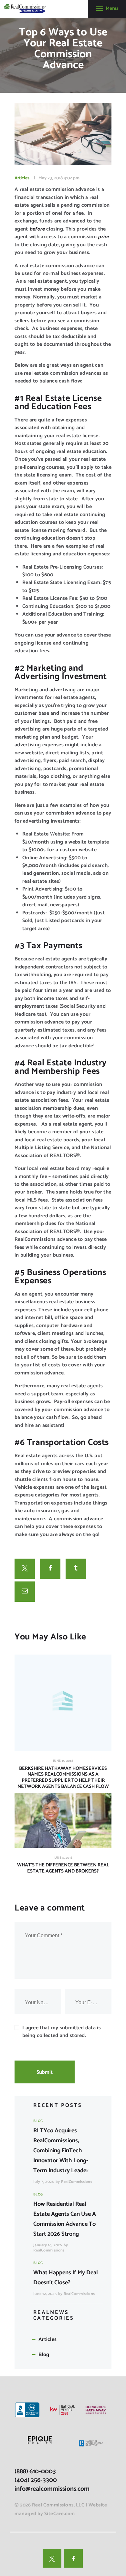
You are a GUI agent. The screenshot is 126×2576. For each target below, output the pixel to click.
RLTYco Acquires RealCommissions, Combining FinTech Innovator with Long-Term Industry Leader (61, 2151)
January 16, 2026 (48, 2245)
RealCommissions (77, 2182)
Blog (38, 2121)
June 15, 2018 (63, 1761)
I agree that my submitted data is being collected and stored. (62, 2032)
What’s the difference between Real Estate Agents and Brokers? (63, 1868)
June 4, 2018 (63, 1858)
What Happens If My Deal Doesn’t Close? (66, 2278)
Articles (22, 178)
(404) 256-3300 (36, 2480)
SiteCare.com (60, 2514)
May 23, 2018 (51, 178)
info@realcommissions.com (52, 2489)
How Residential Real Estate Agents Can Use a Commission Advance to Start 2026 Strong (65, 2219)
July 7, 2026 (44, 2182)
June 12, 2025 (45, 2294)
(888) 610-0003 (35, 2472)
